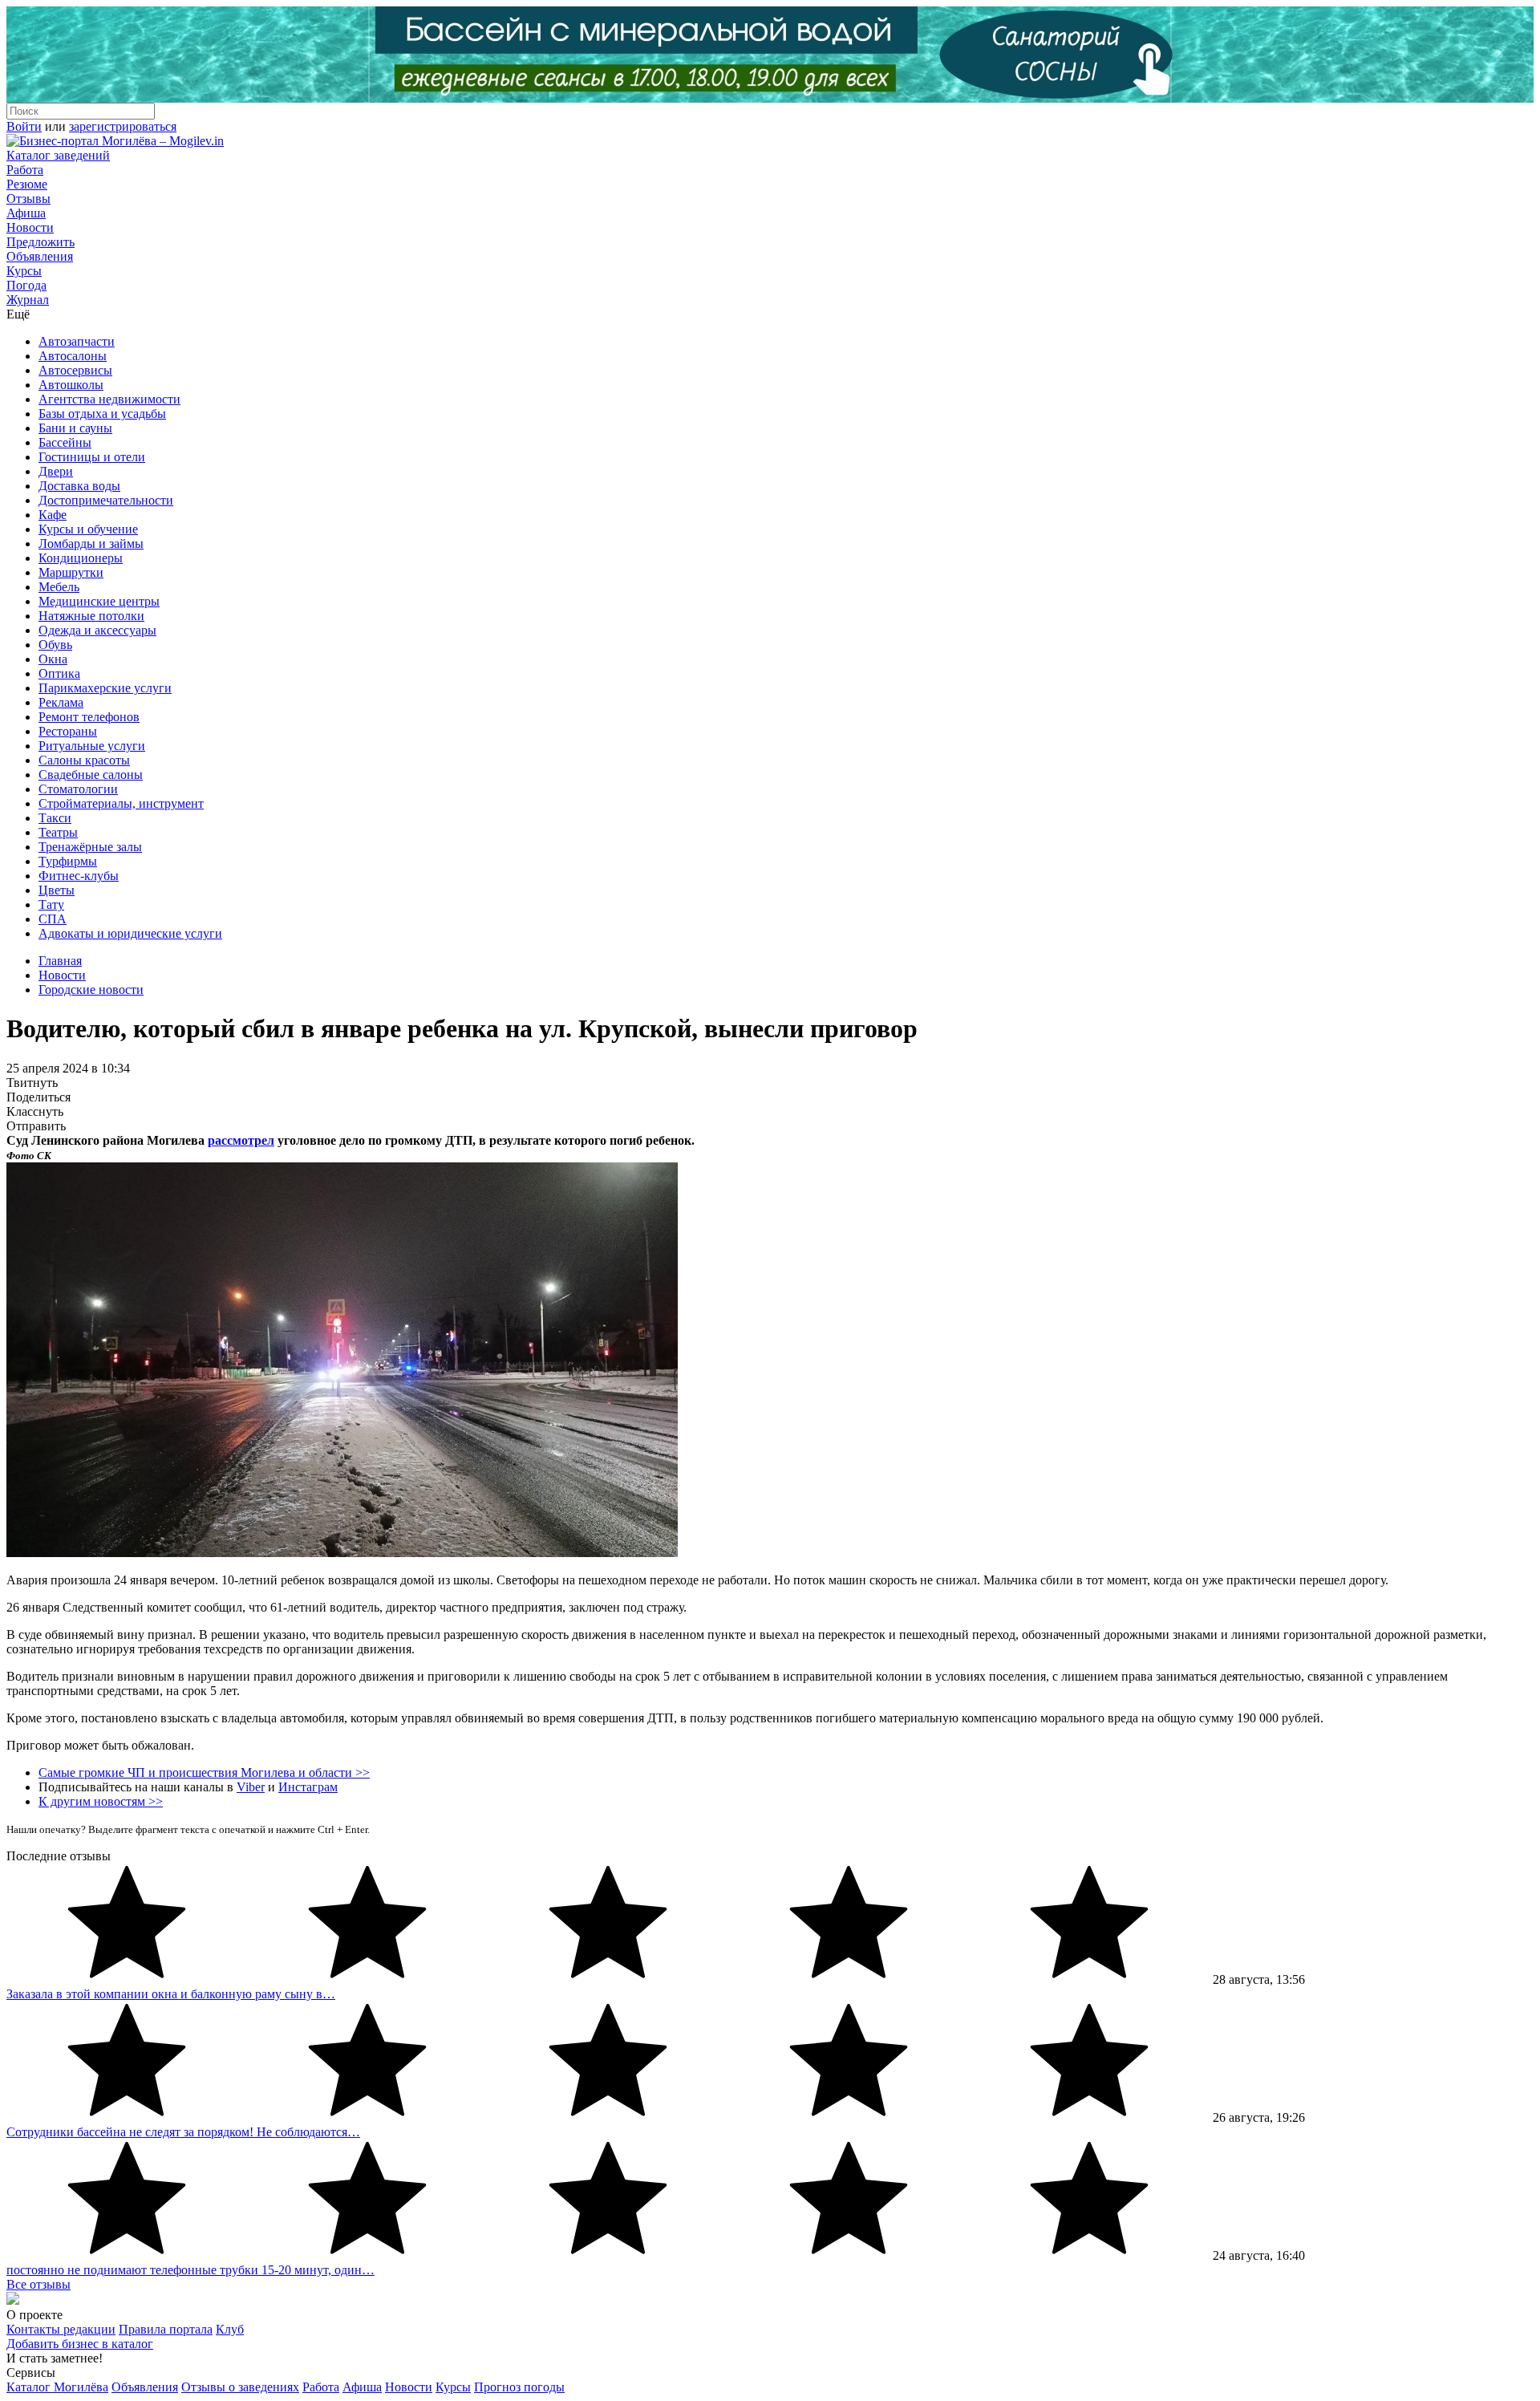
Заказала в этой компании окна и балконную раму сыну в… (171, 1994)
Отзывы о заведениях (240, 2387)
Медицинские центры (99, 601)
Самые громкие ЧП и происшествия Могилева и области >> (204, 1772)
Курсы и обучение (88, 529)
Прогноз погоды (519, 2387)
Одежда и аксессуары (97, 630)
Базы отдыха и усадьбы (102, 414)
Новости (30, 227)
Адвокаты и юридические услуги (130, 933)
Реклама (61, 702)
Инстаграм (308, 1787)
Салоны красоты (84, 760)
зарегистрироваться (123, 126)
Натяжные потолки (91, 616)
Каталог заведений (58, 155)
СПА (53, 919)
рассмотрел (241, 1140)
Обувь (55, 645)
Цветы (57, 890)
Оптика (59, 673)
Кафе (53, 515)
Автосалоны (73, 356)
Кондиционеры (81, 558)
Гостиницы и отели (92, 457)
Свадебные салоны (91, 775)
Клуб (230, 2329)
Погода (26, 285)
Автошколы (71, 385)
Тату (51, 904)
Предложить (41, 242)
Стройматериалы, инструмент (121, 803)
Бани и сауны (75, 428)
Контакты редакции (61, 2329)
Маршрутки (71, 572)
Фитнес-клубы (79, 876)
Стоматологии (78, 789)
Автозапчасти (77, 341)
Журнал (28, 300)
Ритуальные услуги (92, 746)
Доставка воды (79, 486)
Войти (24, 126)
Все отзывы (38, 2284)
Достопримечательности (106, 500)
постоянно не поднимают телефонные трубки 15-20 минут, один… (190, 2270)
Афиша (26, 213)
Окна (53, 659)
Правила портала (166, 2329)
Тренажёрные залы (90, 847)
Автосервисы (75, 370)
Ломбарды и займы (91, 543)
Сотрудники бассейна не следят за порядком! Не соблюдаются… (183, 2132)
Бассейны (65, 442)
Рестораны (68, 731)
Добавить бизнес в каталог (80, 2344)
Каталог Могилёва (57, 2387)
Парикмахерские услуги (105, 688)
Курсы (24, 271)
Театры (58, 832)
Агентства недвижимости (109, 399)
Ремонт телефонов (89, 717)
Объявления (40, 256)
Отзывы (28, 199)
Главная (60, 961)
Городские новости (91, 990)
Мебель (59, 587)
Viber (251, 1787)
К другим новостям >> (101, 1801)
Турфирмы (68, 861)
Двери (56, 471)
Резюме (27, 184)
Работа (25, 170)
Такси (55, 818)
